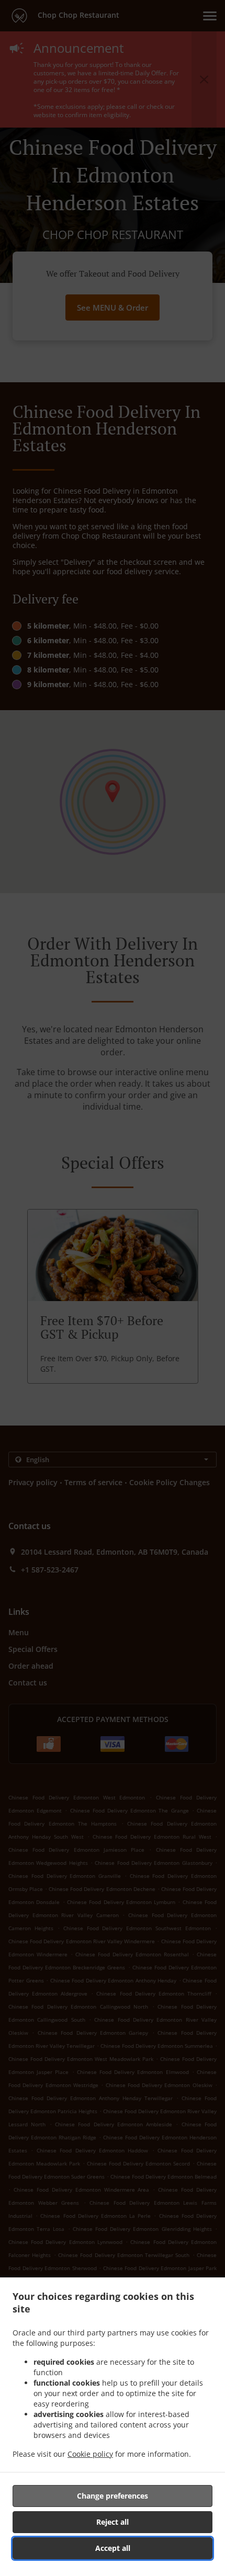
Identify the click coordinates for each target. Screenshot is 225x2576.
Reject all (113, 2522)
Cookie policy (90, 2454)
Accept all (113, 2548)
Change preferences (113, 2496)
